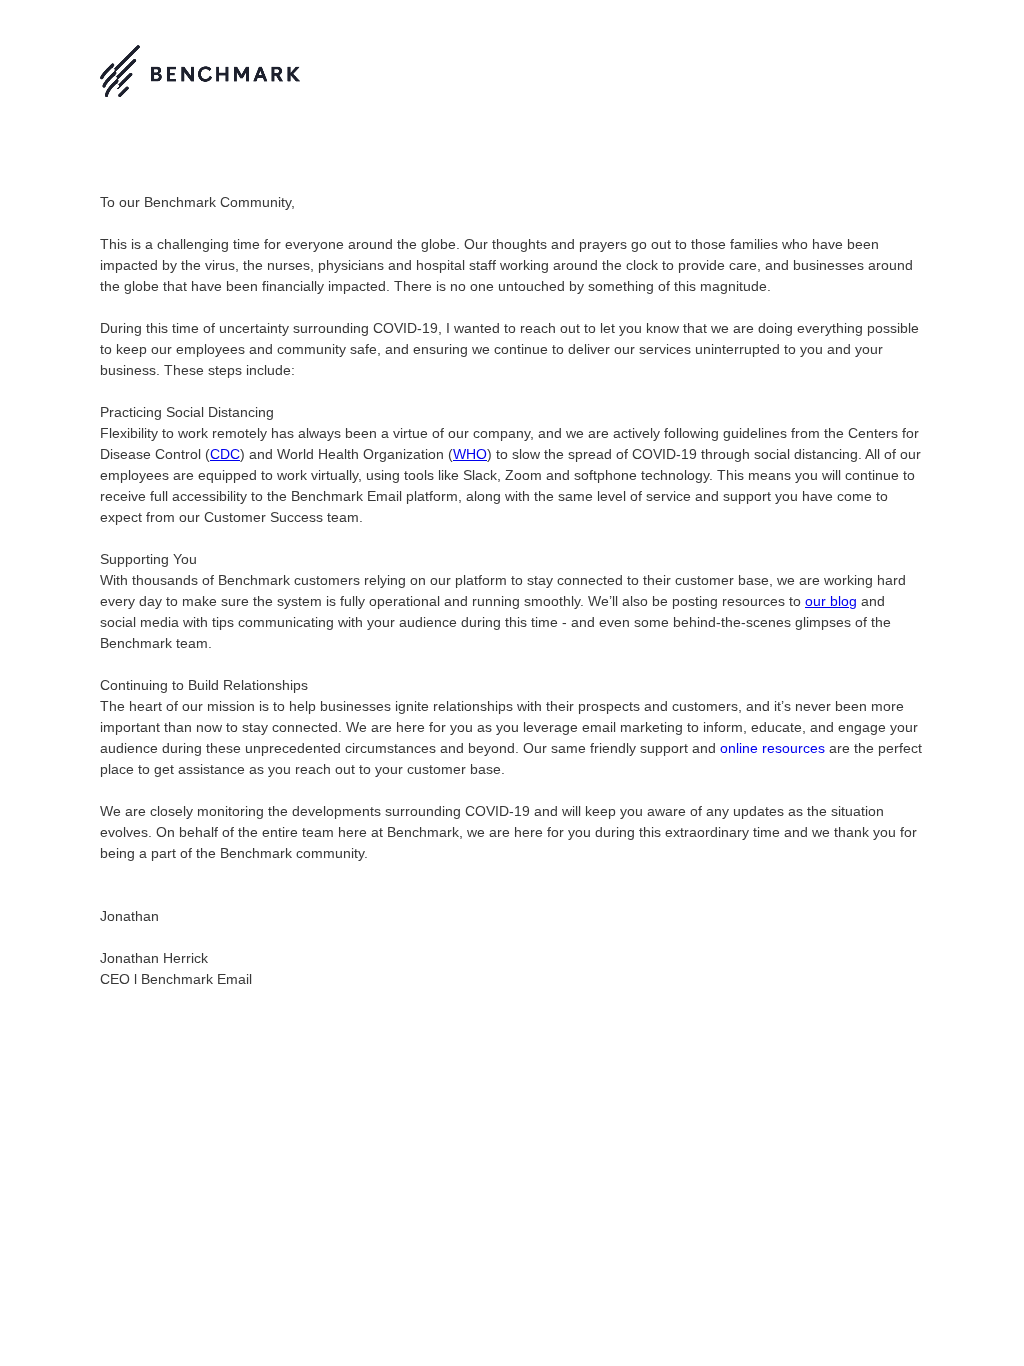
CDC (225, 454)
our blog (831, 601)
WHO (470, 454)
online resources (772, 748)
